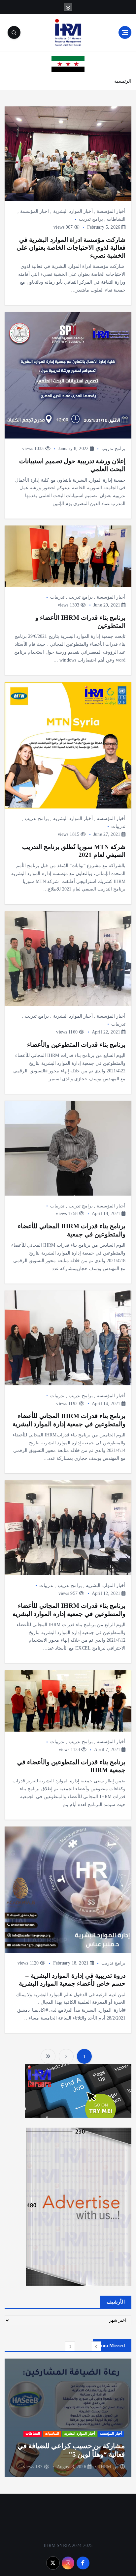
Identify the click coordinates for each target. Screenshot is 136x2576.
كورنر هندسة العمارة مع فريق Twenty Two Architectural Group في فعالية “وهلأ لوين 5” (71, 2446)
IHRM (105, 2467)
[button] (96, 2346)
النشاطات (116, 219)
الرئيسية (123, 81)
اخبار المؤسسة (34, 211)
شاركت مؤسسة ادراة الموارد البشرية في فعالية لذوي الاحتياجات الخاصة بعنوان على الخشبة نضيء (71, 248)
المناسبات (52, 2425)
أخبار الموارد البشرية (73, 211)
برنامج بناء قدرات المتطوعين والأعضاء (76, 1045)
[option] (68, 2418)
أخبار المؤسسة (111, 211)
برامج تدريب (91, 219)
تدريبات (57, 597)
